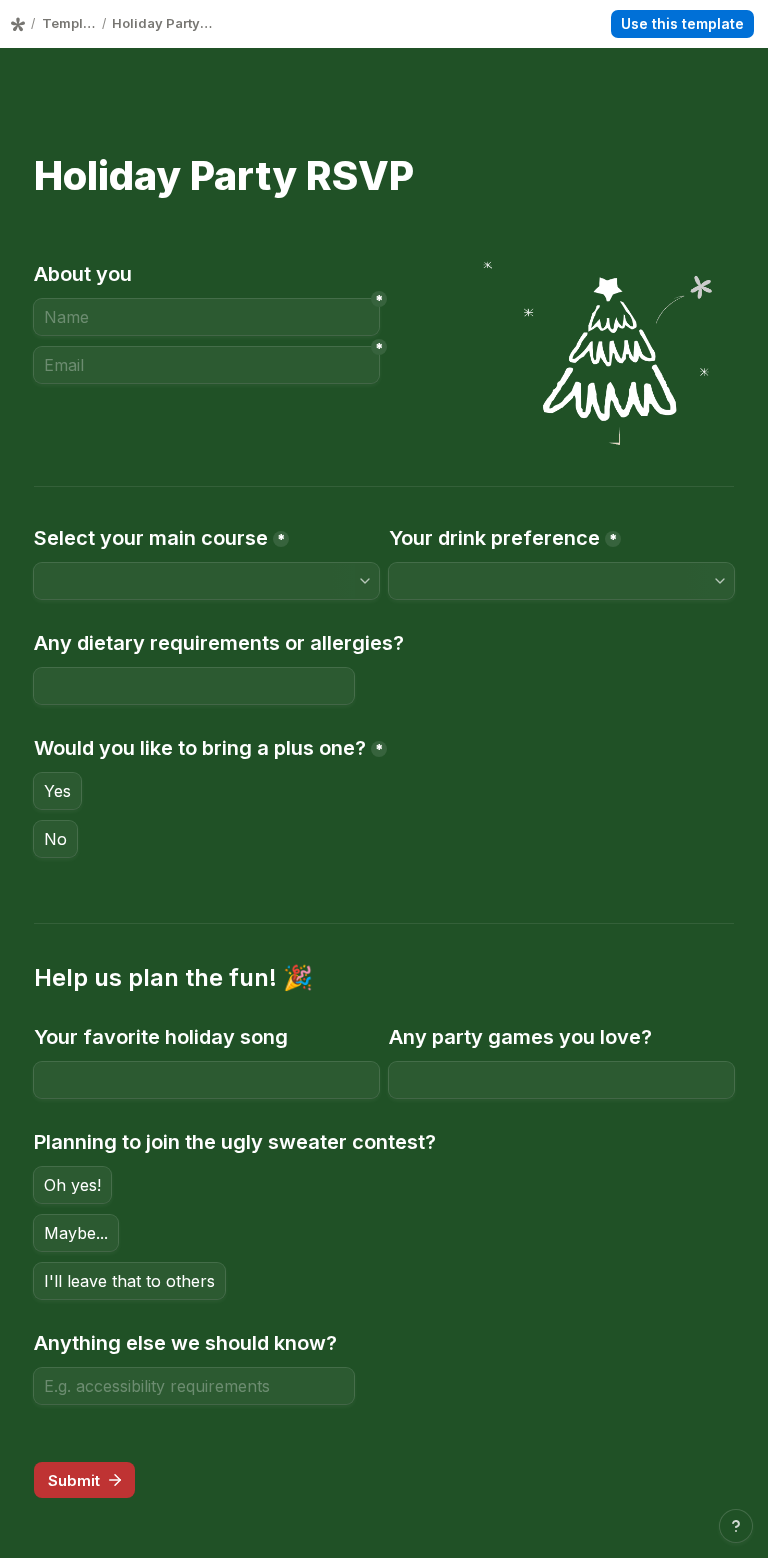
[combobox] (206, 581)
